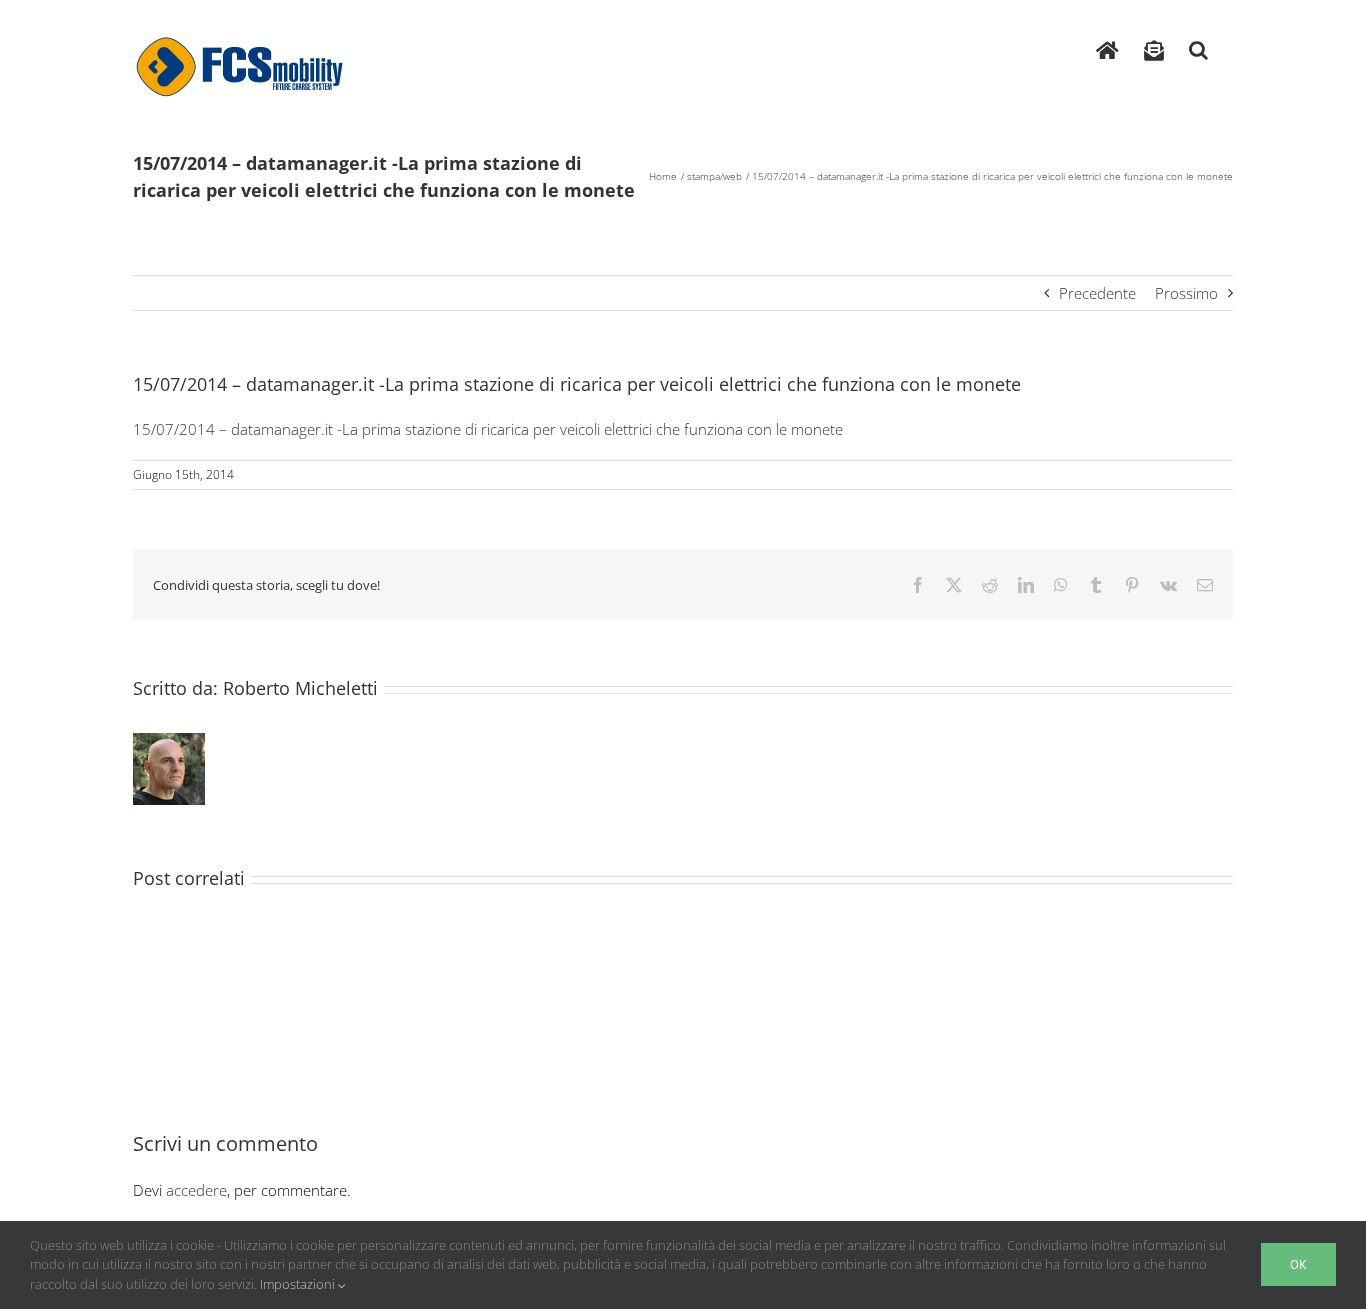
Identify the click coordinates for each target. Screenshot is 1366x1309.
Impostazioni (299, 1284)
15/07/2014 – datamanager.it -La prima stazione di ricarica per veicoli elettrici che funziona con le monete (488, 429)
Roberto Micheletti (300, 688)
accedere (196, 1190)
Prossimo (1186, 293)
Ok (1298, 1264)
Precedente (1097, 293)
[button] (1198, 45)
